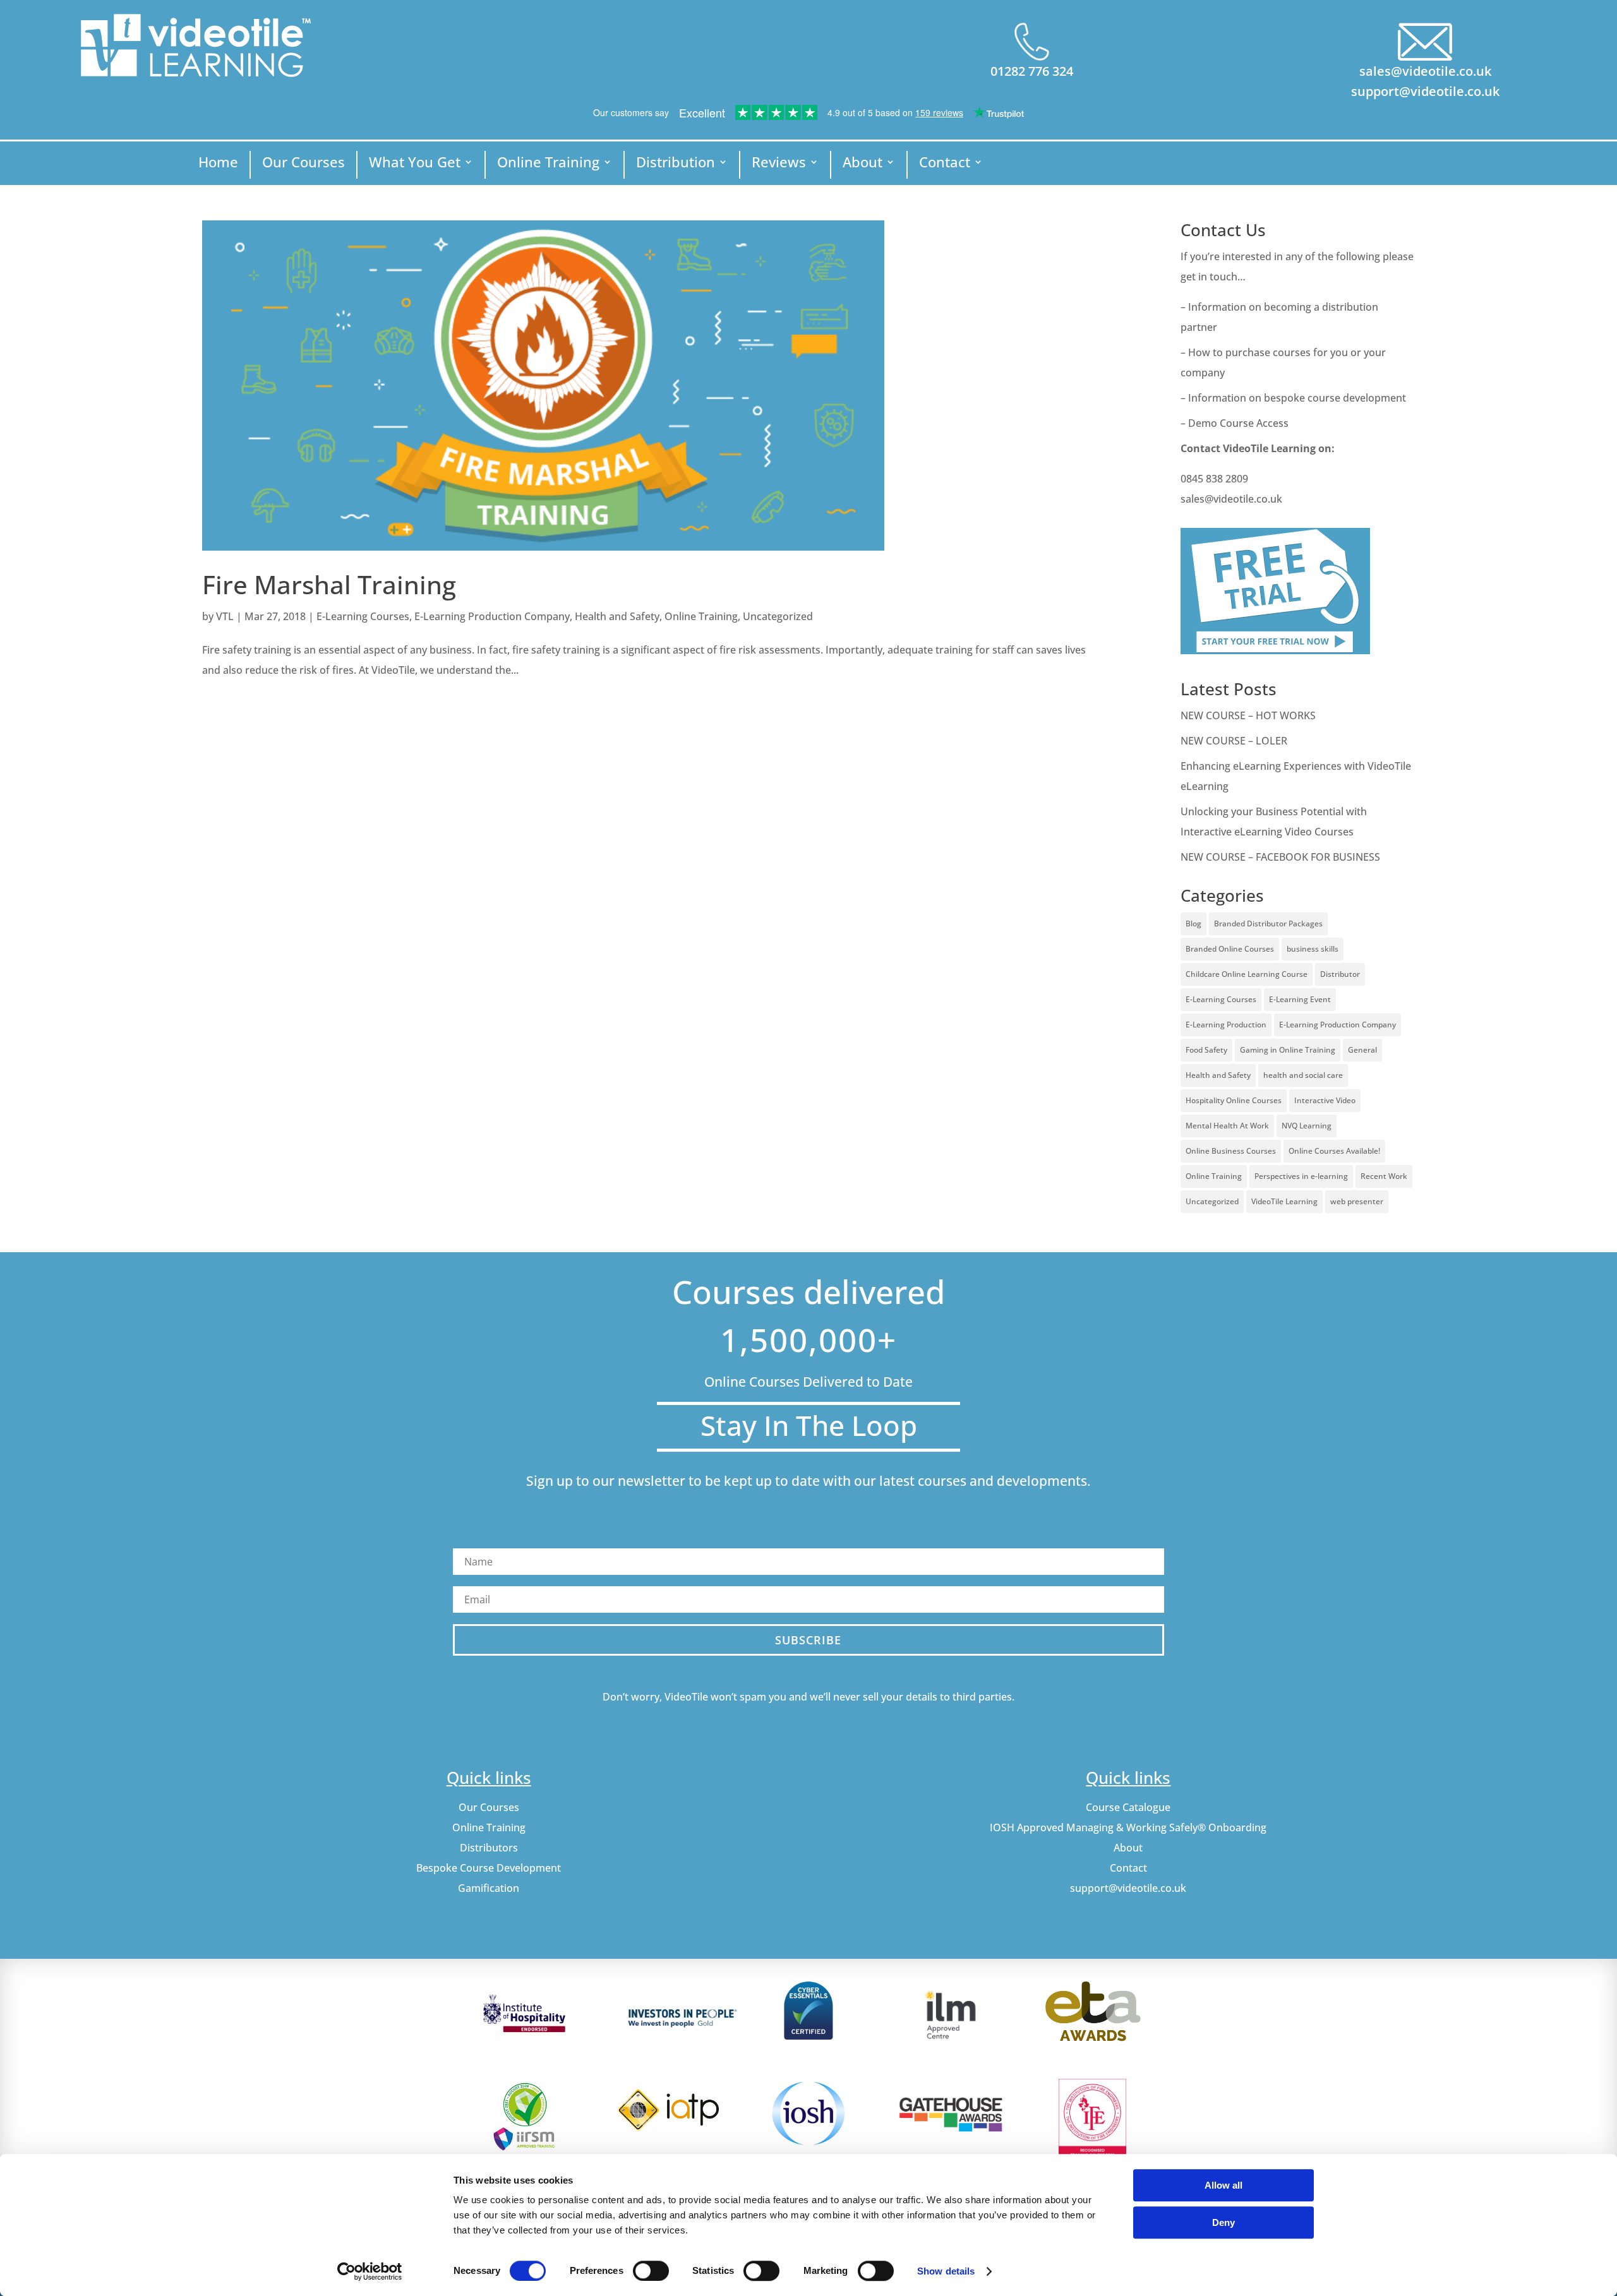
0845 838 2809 (1214, 479)
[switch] (651, 2271)
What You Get (415, 164)
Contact (945, 164)
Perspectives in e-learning (1301, 1176)
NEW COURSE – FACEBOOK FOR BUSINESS (1280, 857)
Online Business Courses (1231, 1151)
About (863, 164)
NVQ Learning (1307, 1126)
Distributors (489, 1848)
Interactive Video (1325, 1100)
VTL (225, 616)
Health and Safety (617, 616)
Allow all (1223, 2185)
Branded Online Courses (1230, 949)
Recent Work (1384, 1176)
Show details (946, 2271)
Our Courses (304, 164)
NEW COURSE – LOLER (1235, 741)
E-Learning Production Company (492, 616)
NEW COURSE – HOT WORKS (1248, 715)
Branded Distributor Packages (1268, 924)
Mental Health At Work (1227, 1126)
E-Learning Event (1300, 999)
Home (218, 164)
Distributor (1340, 974)
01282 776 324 (1032, 71)
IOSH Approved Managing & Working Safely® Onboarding (1128, 1827)
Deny (1223, 2222)
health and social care (1303, 1075)
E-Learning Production (1226, 1025)
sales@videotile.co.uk (1425, 71)
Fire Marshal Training (329, 584)
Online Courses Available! (1334, 1151)
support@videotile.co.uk (1425, 91)
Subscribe (808, 1640)
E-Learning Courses (363, 616)
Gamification (489, 1888)
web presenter (1357, 1201)
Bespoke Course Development (489, 1868)
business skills (1313, 949)
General (1362, 1050)
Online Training (548, 164)
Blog (1193, 924)
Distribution (676, 164)
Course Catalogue (1128, 1807)
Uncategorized (778, 616)
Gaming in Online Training (1288, 1050)
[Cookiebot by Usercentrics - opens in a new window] (370, 2271)
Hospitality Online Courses (1234, 1100)
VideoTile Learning (1284, 1201)
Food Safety (1206, 1050)
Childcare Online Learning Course (1247, 974)
